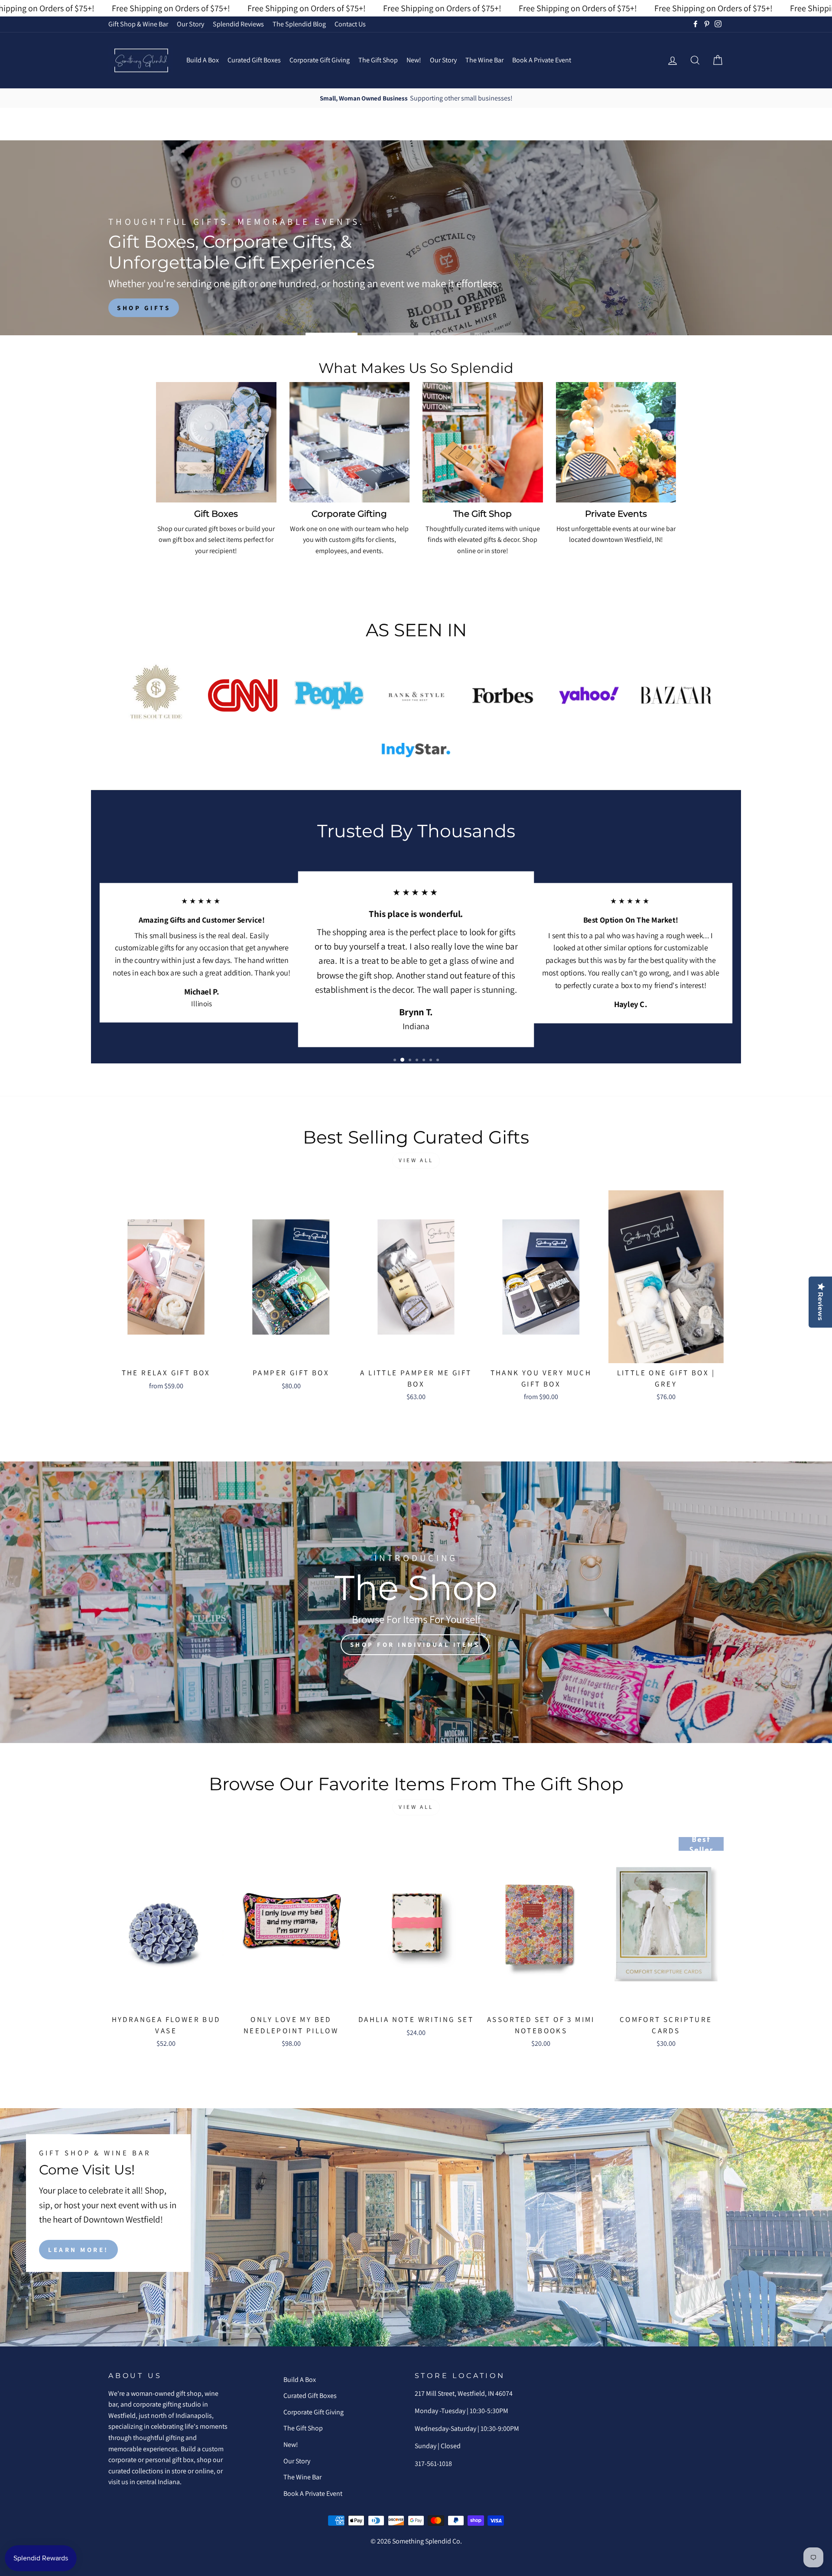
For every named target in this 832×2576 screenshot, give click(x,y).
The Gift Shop (378, 60)
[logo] (156, 695)
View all (416, 1160)
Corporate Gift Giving (320, 60)
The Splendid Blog (299, 24)
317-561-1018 (433, 2464)
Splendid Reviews (238, 24)
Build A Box (203, 60)
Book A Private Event (542, 60)
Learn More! (78, 2249)
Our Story (190, 24)
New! (414, 60)
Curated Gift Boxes (254, 60)
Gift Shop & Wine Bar (138, 24)
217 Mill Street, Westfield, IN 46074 (464, 2393)
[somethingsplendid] (141, 60)
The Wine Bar (484, 60)
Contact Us (350, 24)
